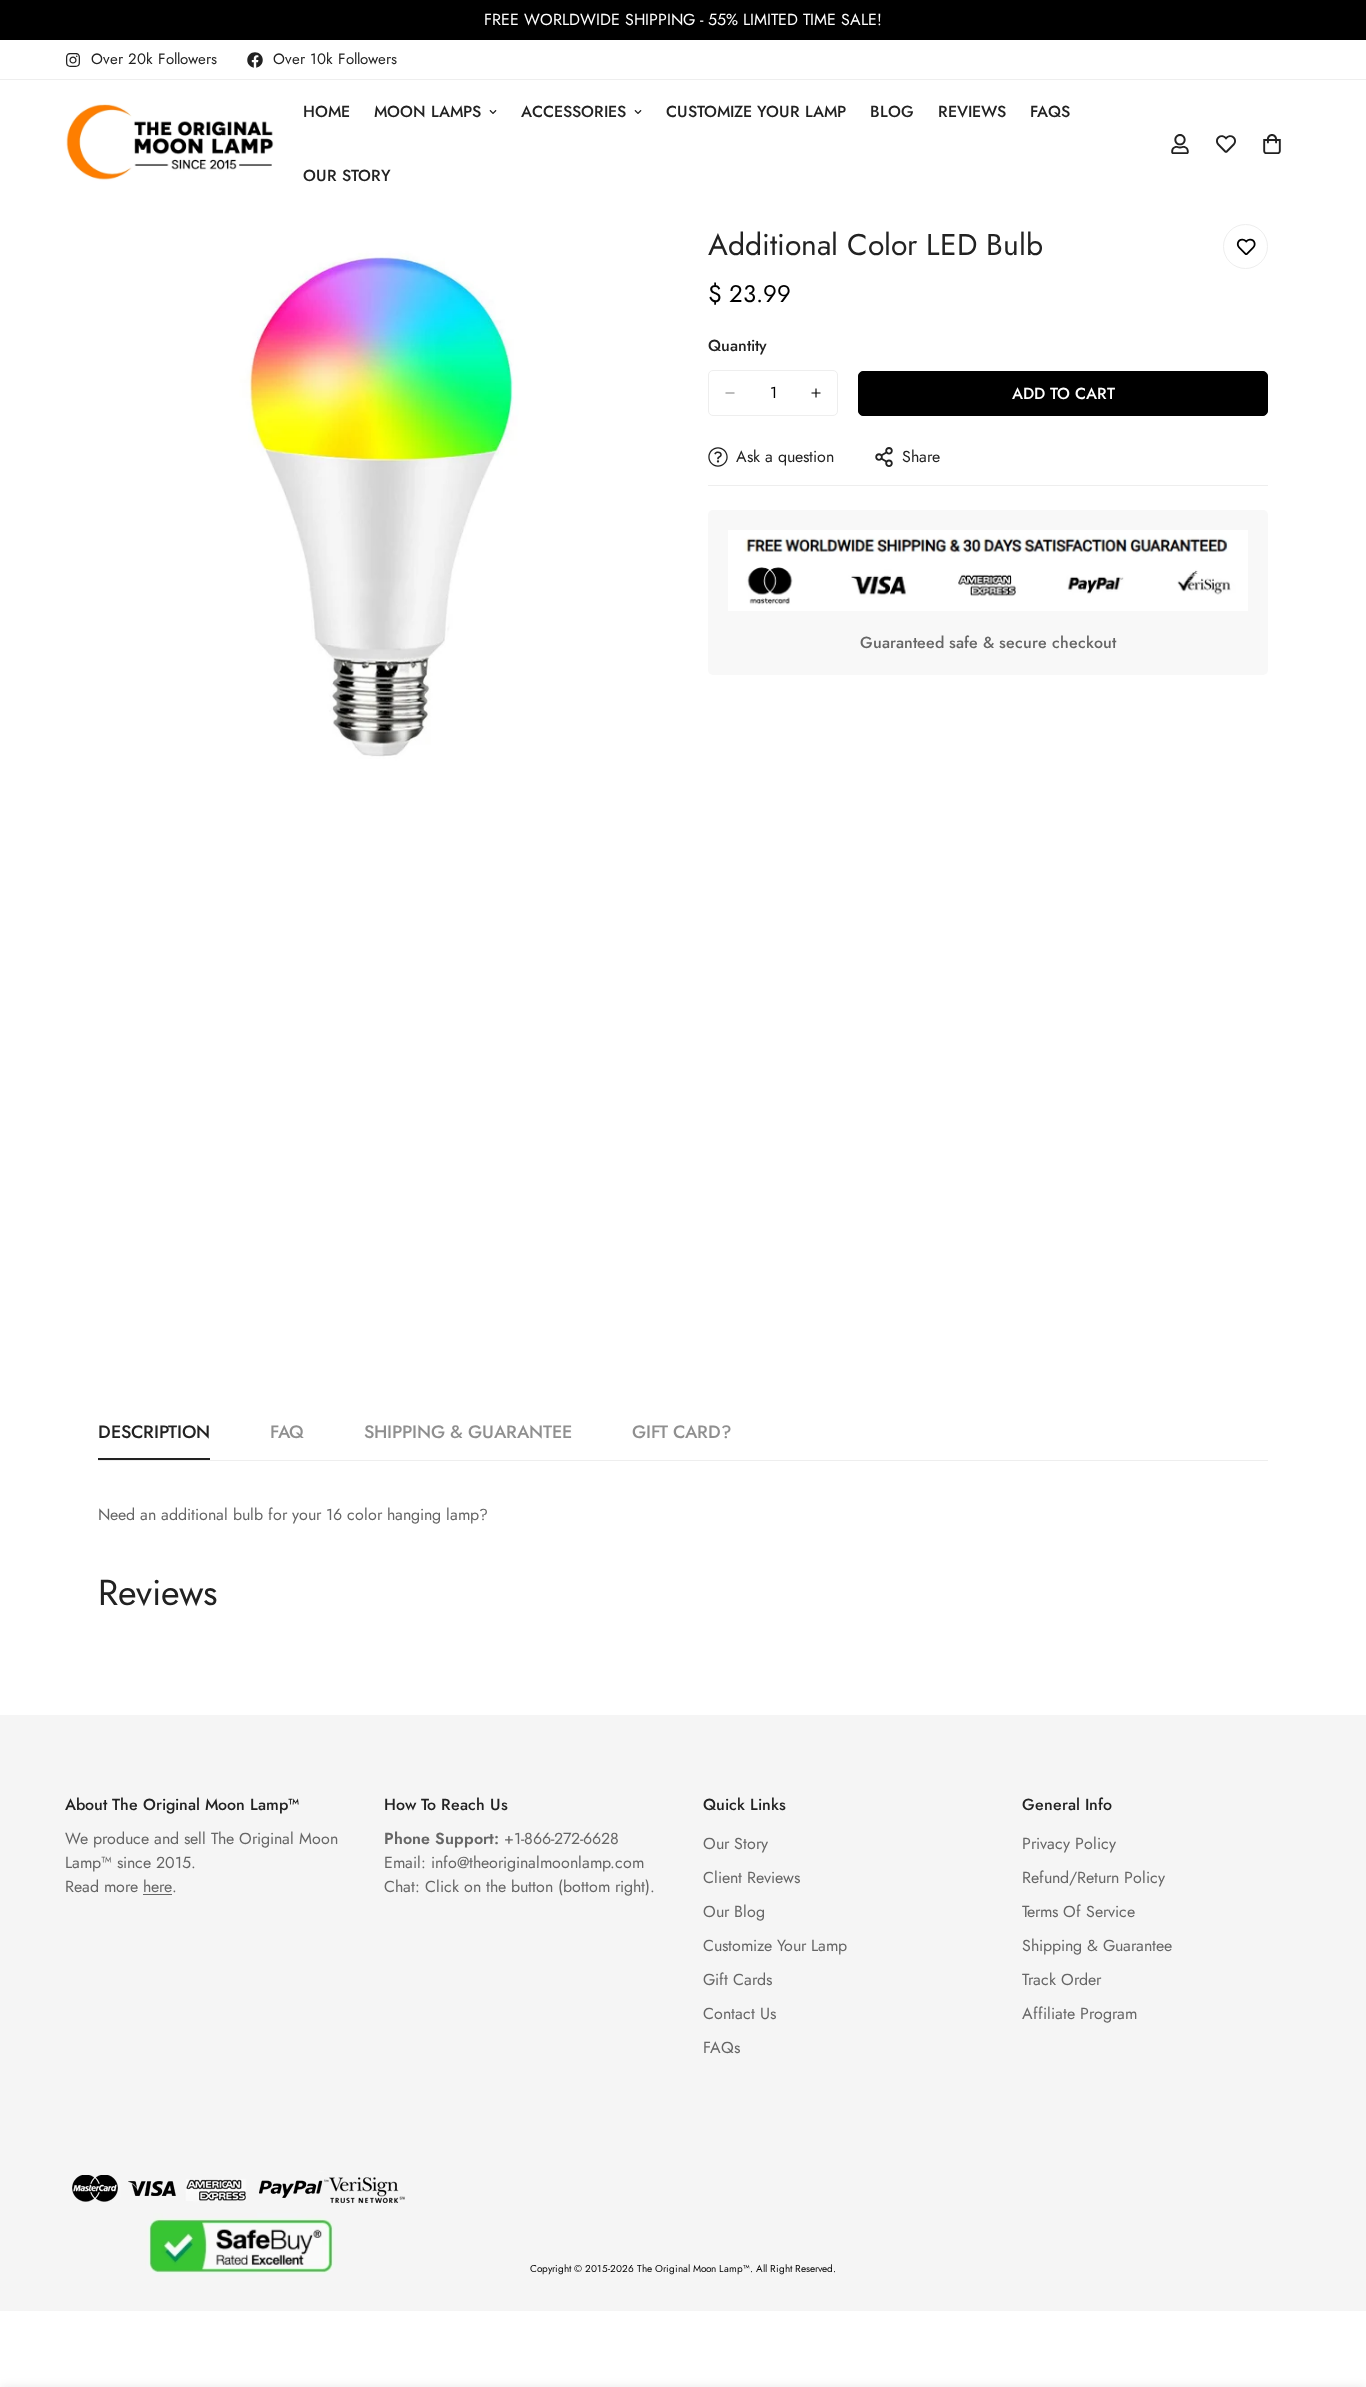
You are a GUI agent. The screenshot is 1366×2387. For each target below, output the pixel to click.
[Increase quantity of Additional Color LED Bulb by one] (816, 393)
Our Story (735, 1843)
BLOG (892, 111)
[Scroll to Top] (1327, 2278)
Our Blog (734, 1911)
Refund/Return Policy (1093, 1877)
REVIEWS (972, 111)
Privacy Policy (1069, 1843)
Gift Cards (737, 1979)
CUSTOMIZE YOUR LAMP (756, 111)
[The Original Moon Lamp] (170, 144)
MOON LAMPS (427, 111)
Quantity (737, 345)
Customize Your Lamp (775, 1945)
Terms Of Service (1078, 1911)
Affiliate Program (1079, 2013)
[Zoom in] (640, 266)
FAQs (1050, 111)
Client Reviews (751, 1877)
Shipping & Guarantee (1097, 1945)
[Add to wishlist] (1245, 246)
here (157, 1886)
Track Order (1061, 1979)
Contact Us (739, 2013)
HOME (326, 111)
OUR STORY (347, 175)
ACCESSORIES (573, 111)
